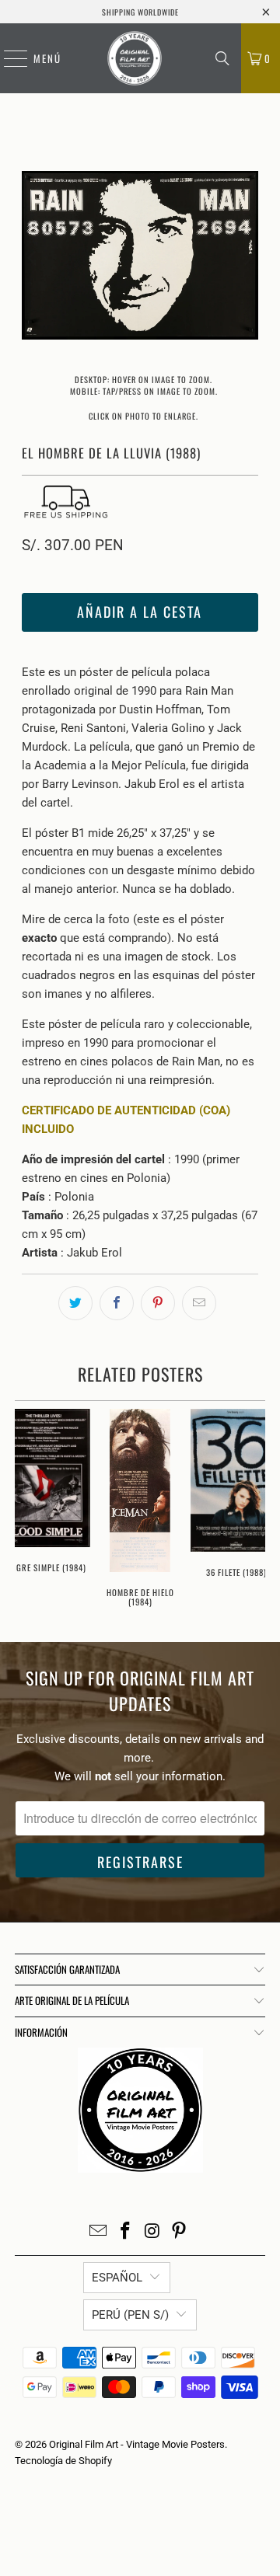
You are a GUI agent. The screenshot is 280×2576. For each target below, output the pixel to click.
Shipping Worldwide (140, 12)
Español (117, 2278)
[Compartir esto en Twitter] (75, 1303)
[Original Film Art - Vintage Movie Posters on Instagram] (153, 2232)
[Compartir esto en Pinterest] (158, 1303)
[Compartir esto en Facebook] (117, 1303)
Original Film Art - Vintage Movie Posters (137, 2444)
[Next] (247, 258)
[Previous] (33, 258)
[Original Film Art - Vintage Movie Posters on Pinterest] (180, 2232)
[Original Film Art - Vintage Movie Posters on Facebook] (126, 2232)
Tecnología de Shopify (63, 2461)
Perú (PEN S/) (130, 2315)
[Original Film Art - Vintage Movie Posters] (135, 58)
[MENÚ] (8, 58)
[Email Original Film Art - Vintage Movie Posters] (99, 2232)
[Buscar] (222, 58)
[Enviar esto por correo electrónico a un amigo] (199, 1303)
